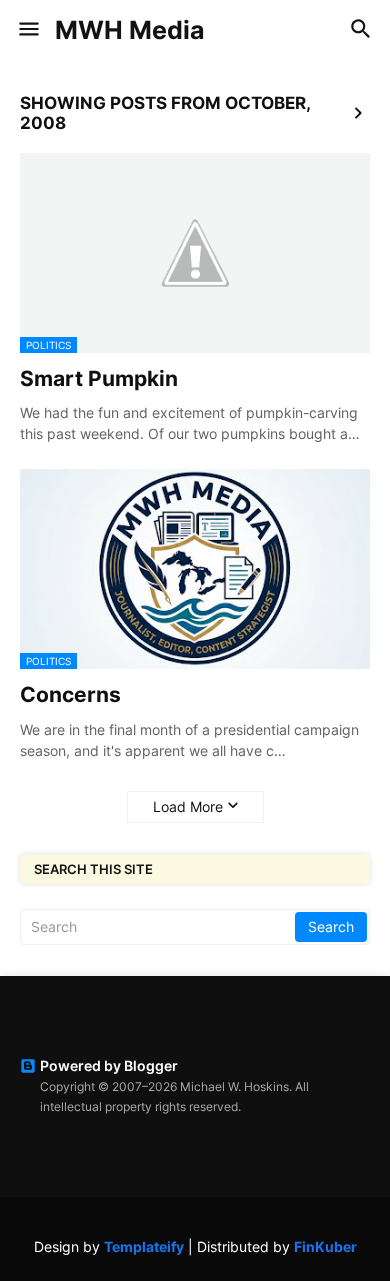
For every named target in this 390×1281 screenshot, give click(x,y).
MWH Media (130, 30)
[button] (27, 30)
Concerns (70, 694)
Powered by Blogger (109, 1065)
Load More (188, 806)
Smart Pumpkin (99, 378)
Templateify (144, 1246)
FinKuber (325, 1246)
